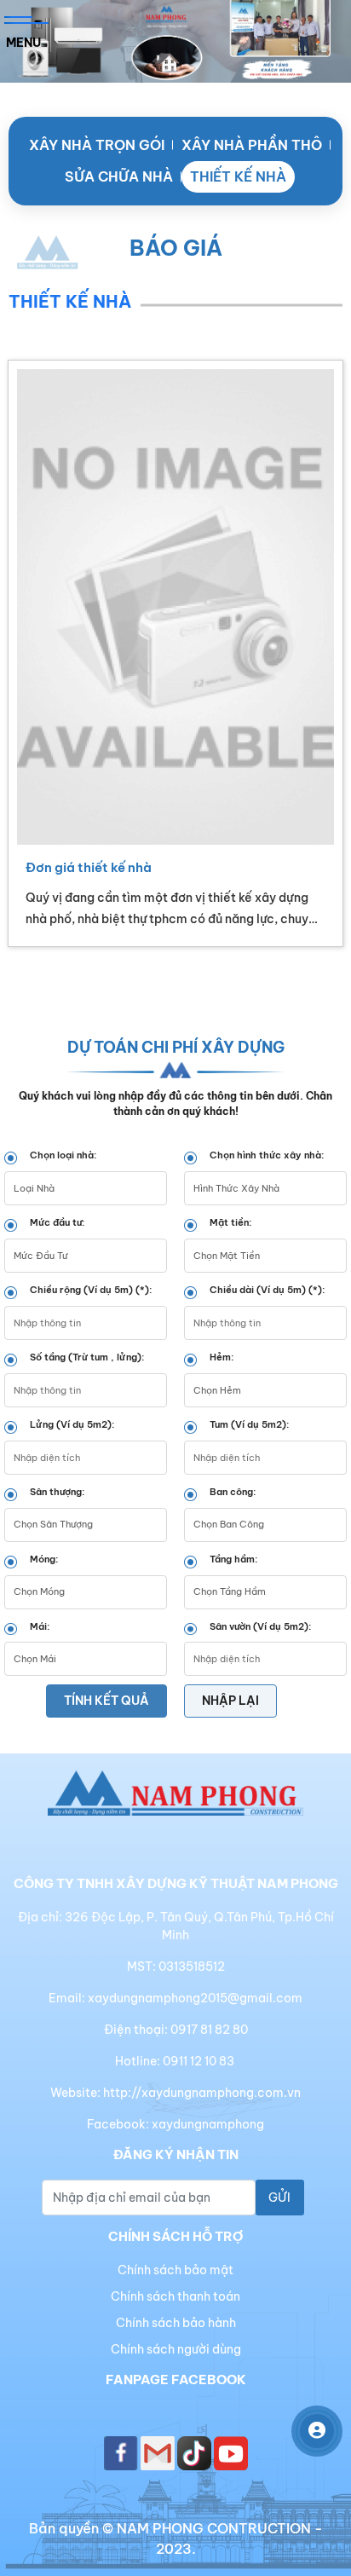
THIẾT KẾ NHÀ (238, 176)
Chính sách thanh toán (175, 2296)
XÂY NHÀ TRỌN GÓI (97, 145)
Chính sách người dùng (176, 2349)
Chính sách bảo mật (175, 2270)
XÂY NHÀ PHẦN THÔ (252, 145)
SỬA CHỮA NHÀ (119, 176)
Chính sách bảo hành (176, 2323)
